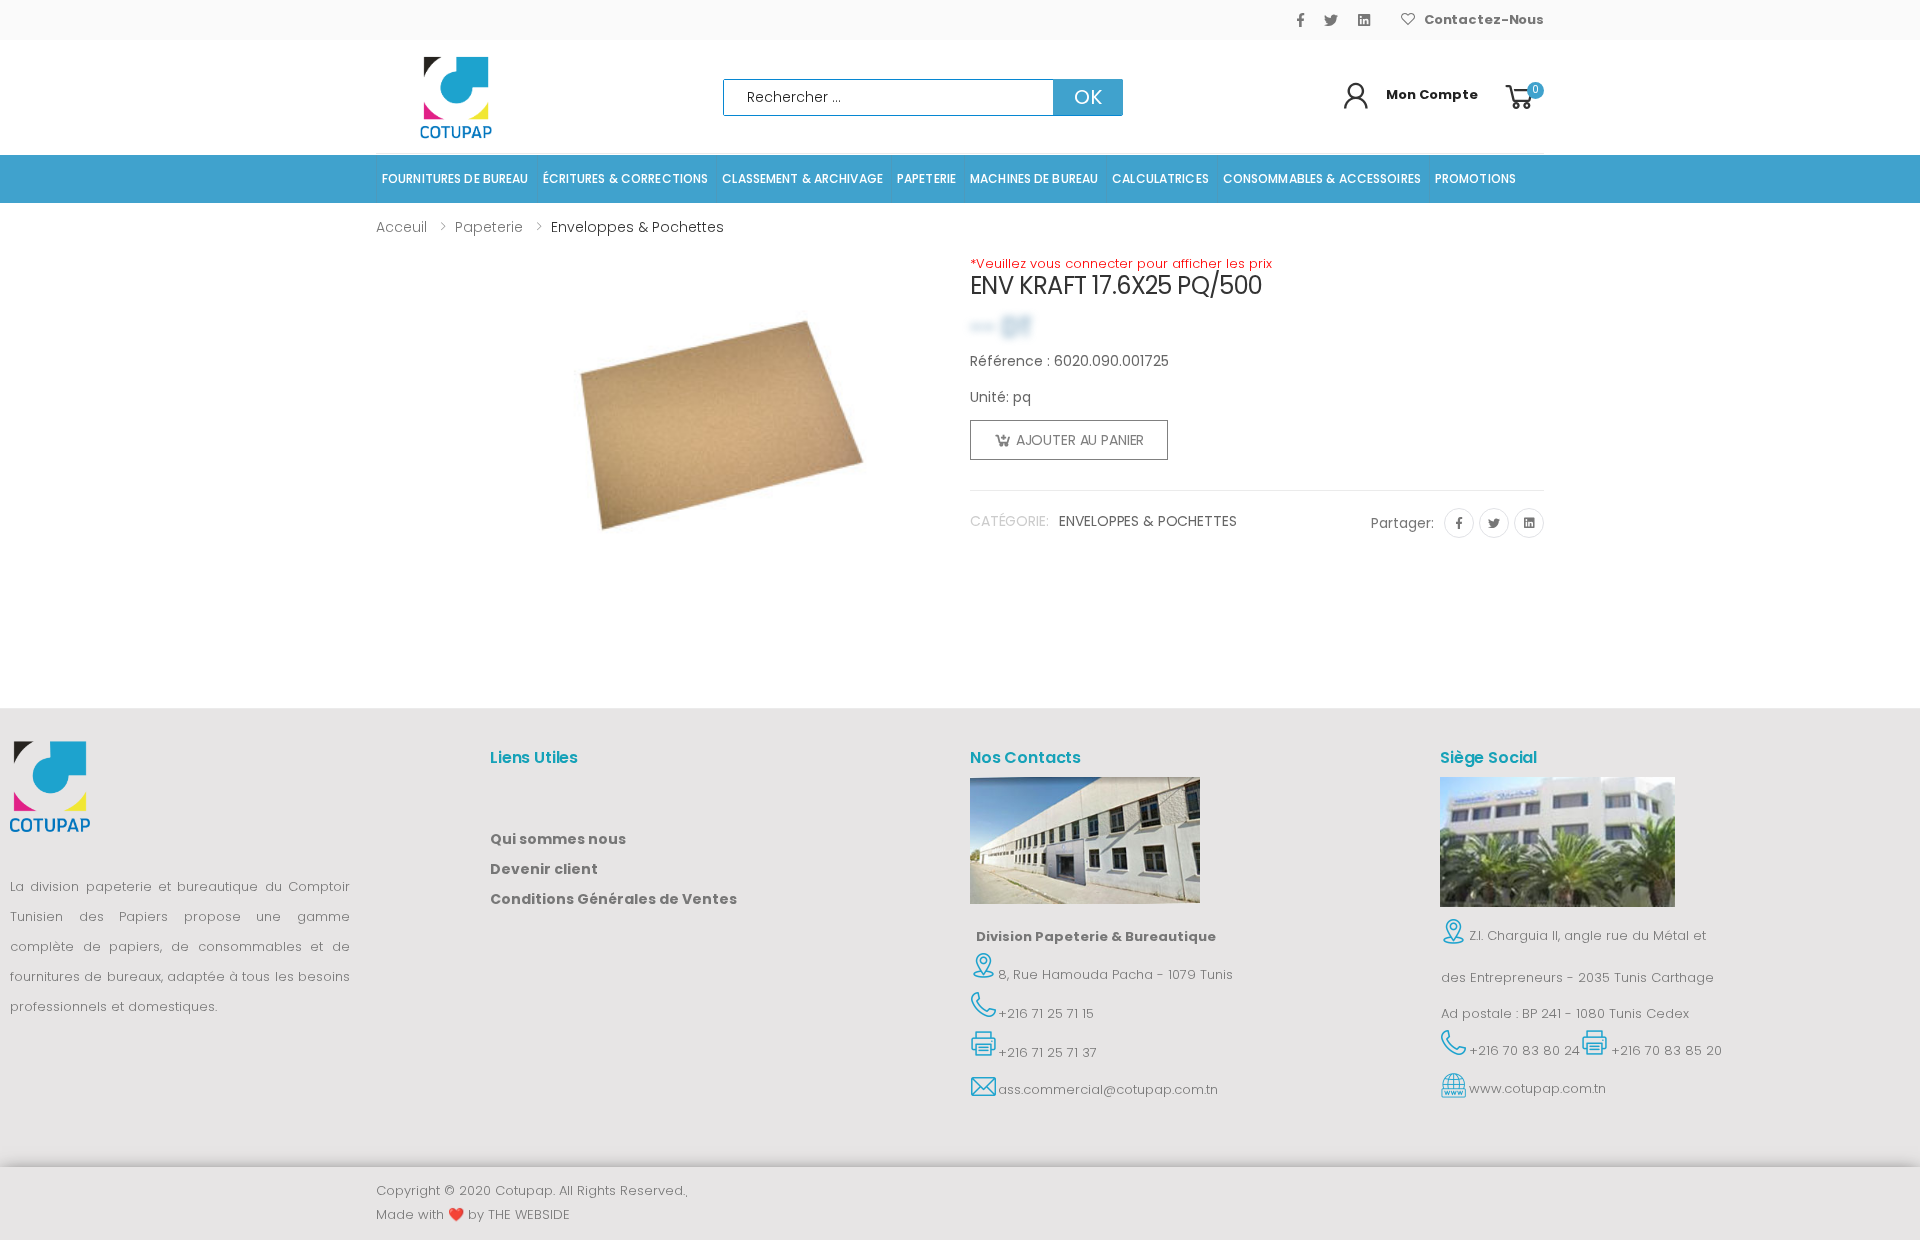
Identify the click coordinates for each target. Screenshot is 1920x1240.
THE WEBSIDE (529, 1214)
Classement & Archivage (802, 178)
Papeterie (926, 178)
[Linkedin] (1529, 523)
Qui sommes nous (558, 839)
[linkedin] (1364, 20)
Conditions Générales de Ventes (613, 899)
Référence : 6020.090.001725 (1069, 361)
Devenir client (544, 869)
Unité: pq (1000, 397)
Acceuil (401, 227)
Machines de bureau (1034, 178)
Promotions (1475, 178)
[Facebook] (1300, 20)
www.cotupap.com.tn (1537, 1088)
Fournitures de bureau (455, 178)
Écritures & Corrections (626, 178)
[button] (1522, 97)
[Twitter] (1331, 20)
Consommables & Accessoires (1322, 178)
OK (1088, 97)
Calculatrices (1160, 178)
